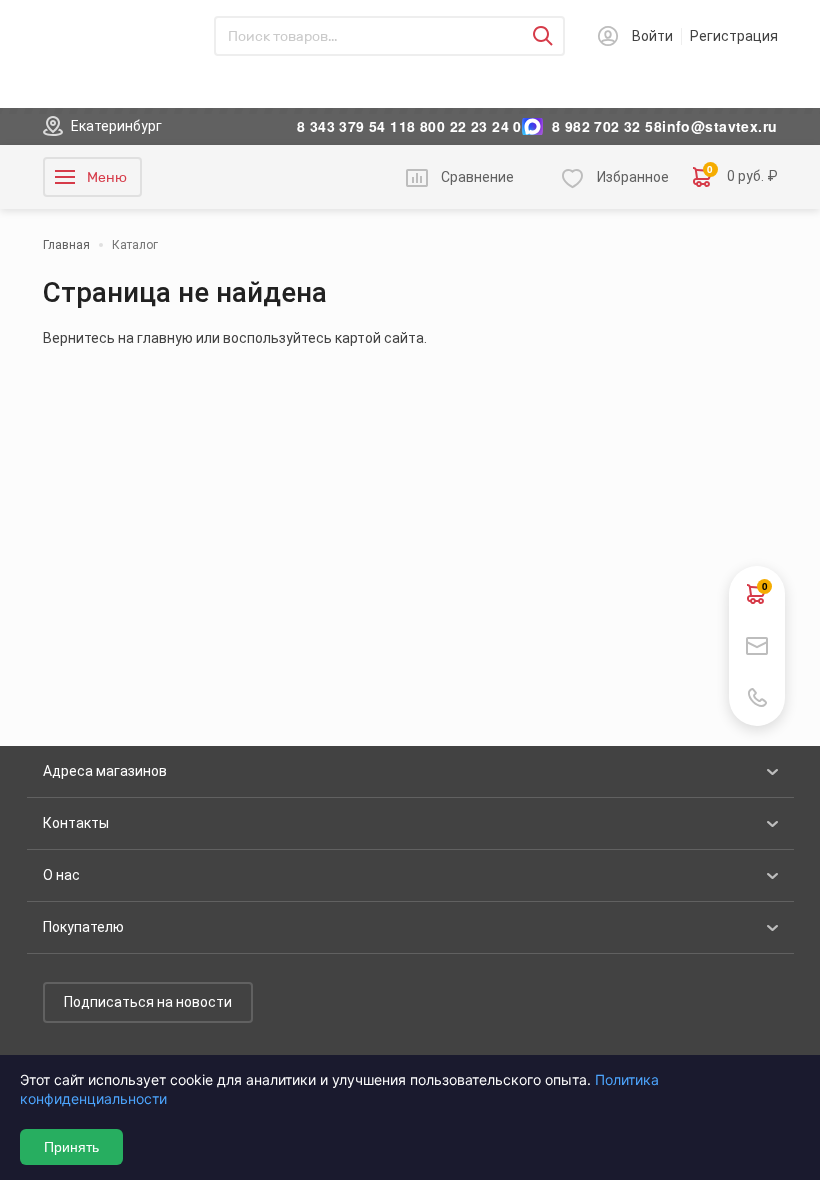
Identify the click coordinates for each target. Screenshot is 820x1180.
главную (165, 338)
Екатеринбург (116, 126)
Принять (71, 1147)
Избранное (633, 177)
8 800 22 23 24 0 (464, 126)
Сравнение (477, 177)
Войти (652, 36)
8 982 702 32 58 (607, 126)
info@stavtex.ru (719, 126)
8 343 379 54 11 (352, 126)
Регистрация (734, 36)
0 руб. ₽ (742, 175)
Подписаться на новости (148, 1002)
